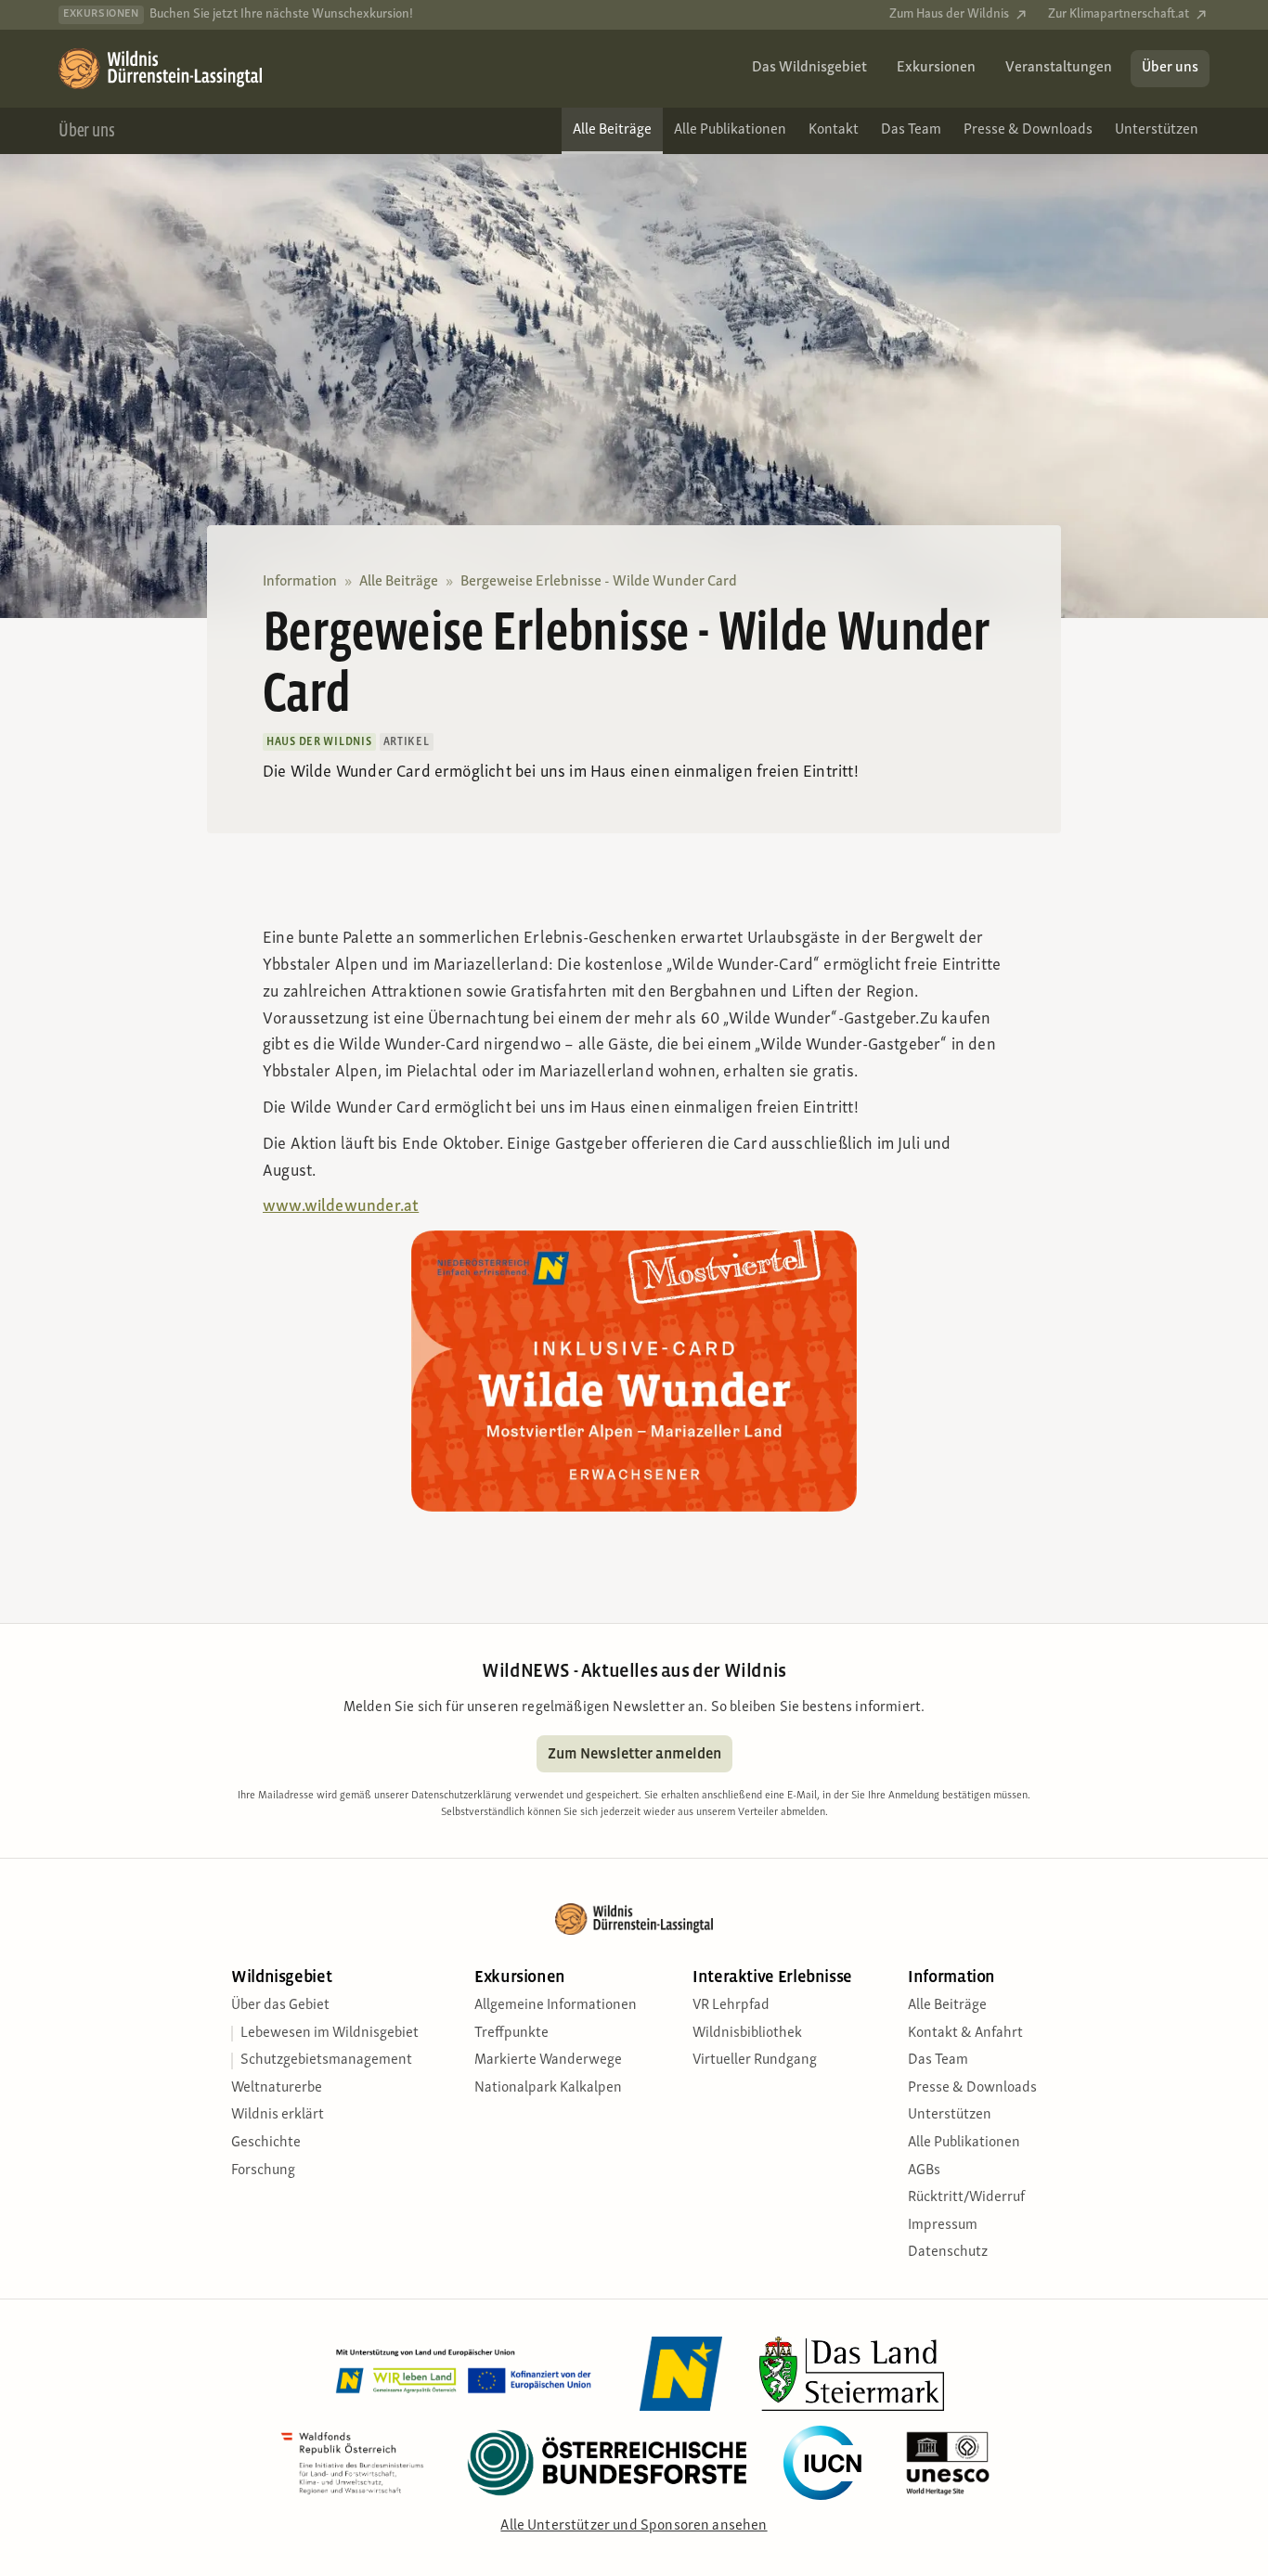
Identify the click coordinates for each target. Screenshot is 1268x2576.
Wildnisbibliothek (747, 2033)
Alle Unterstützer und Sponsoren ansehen (634, 2526)
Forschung (263, 2170)
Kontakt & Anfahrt (965, 2033)
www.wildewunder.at (341, 1207)
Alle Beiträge (399, 582)
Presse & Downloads (972, 2088)
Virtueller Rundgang (755, 2060)
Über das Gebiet (280, 2005)
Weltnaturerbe (277, 2088)
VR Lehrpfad (731, 2005)
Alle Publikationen (964, 2143)
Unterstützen (950, 2115)
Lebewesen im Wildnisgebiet (330, 2033)
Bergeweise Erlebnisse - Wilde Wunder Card (599, 582)
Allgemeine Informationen (556, 2005)
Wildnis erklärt (278, 2115)
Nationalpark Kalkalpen (548, 2088)
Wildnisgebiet (281, 1977)
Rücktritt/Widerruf (966, 2197)
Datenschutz (948, 2252)
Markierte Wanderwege (548, 2060)
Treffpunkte (511, 2033)
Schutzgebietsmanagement (326, 2060)
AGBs (924, 2170)
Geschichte (266, 2143)
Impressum (943, 2225)
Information (300, 582)
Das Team (938, 2060)
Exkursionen (520, 1977)
